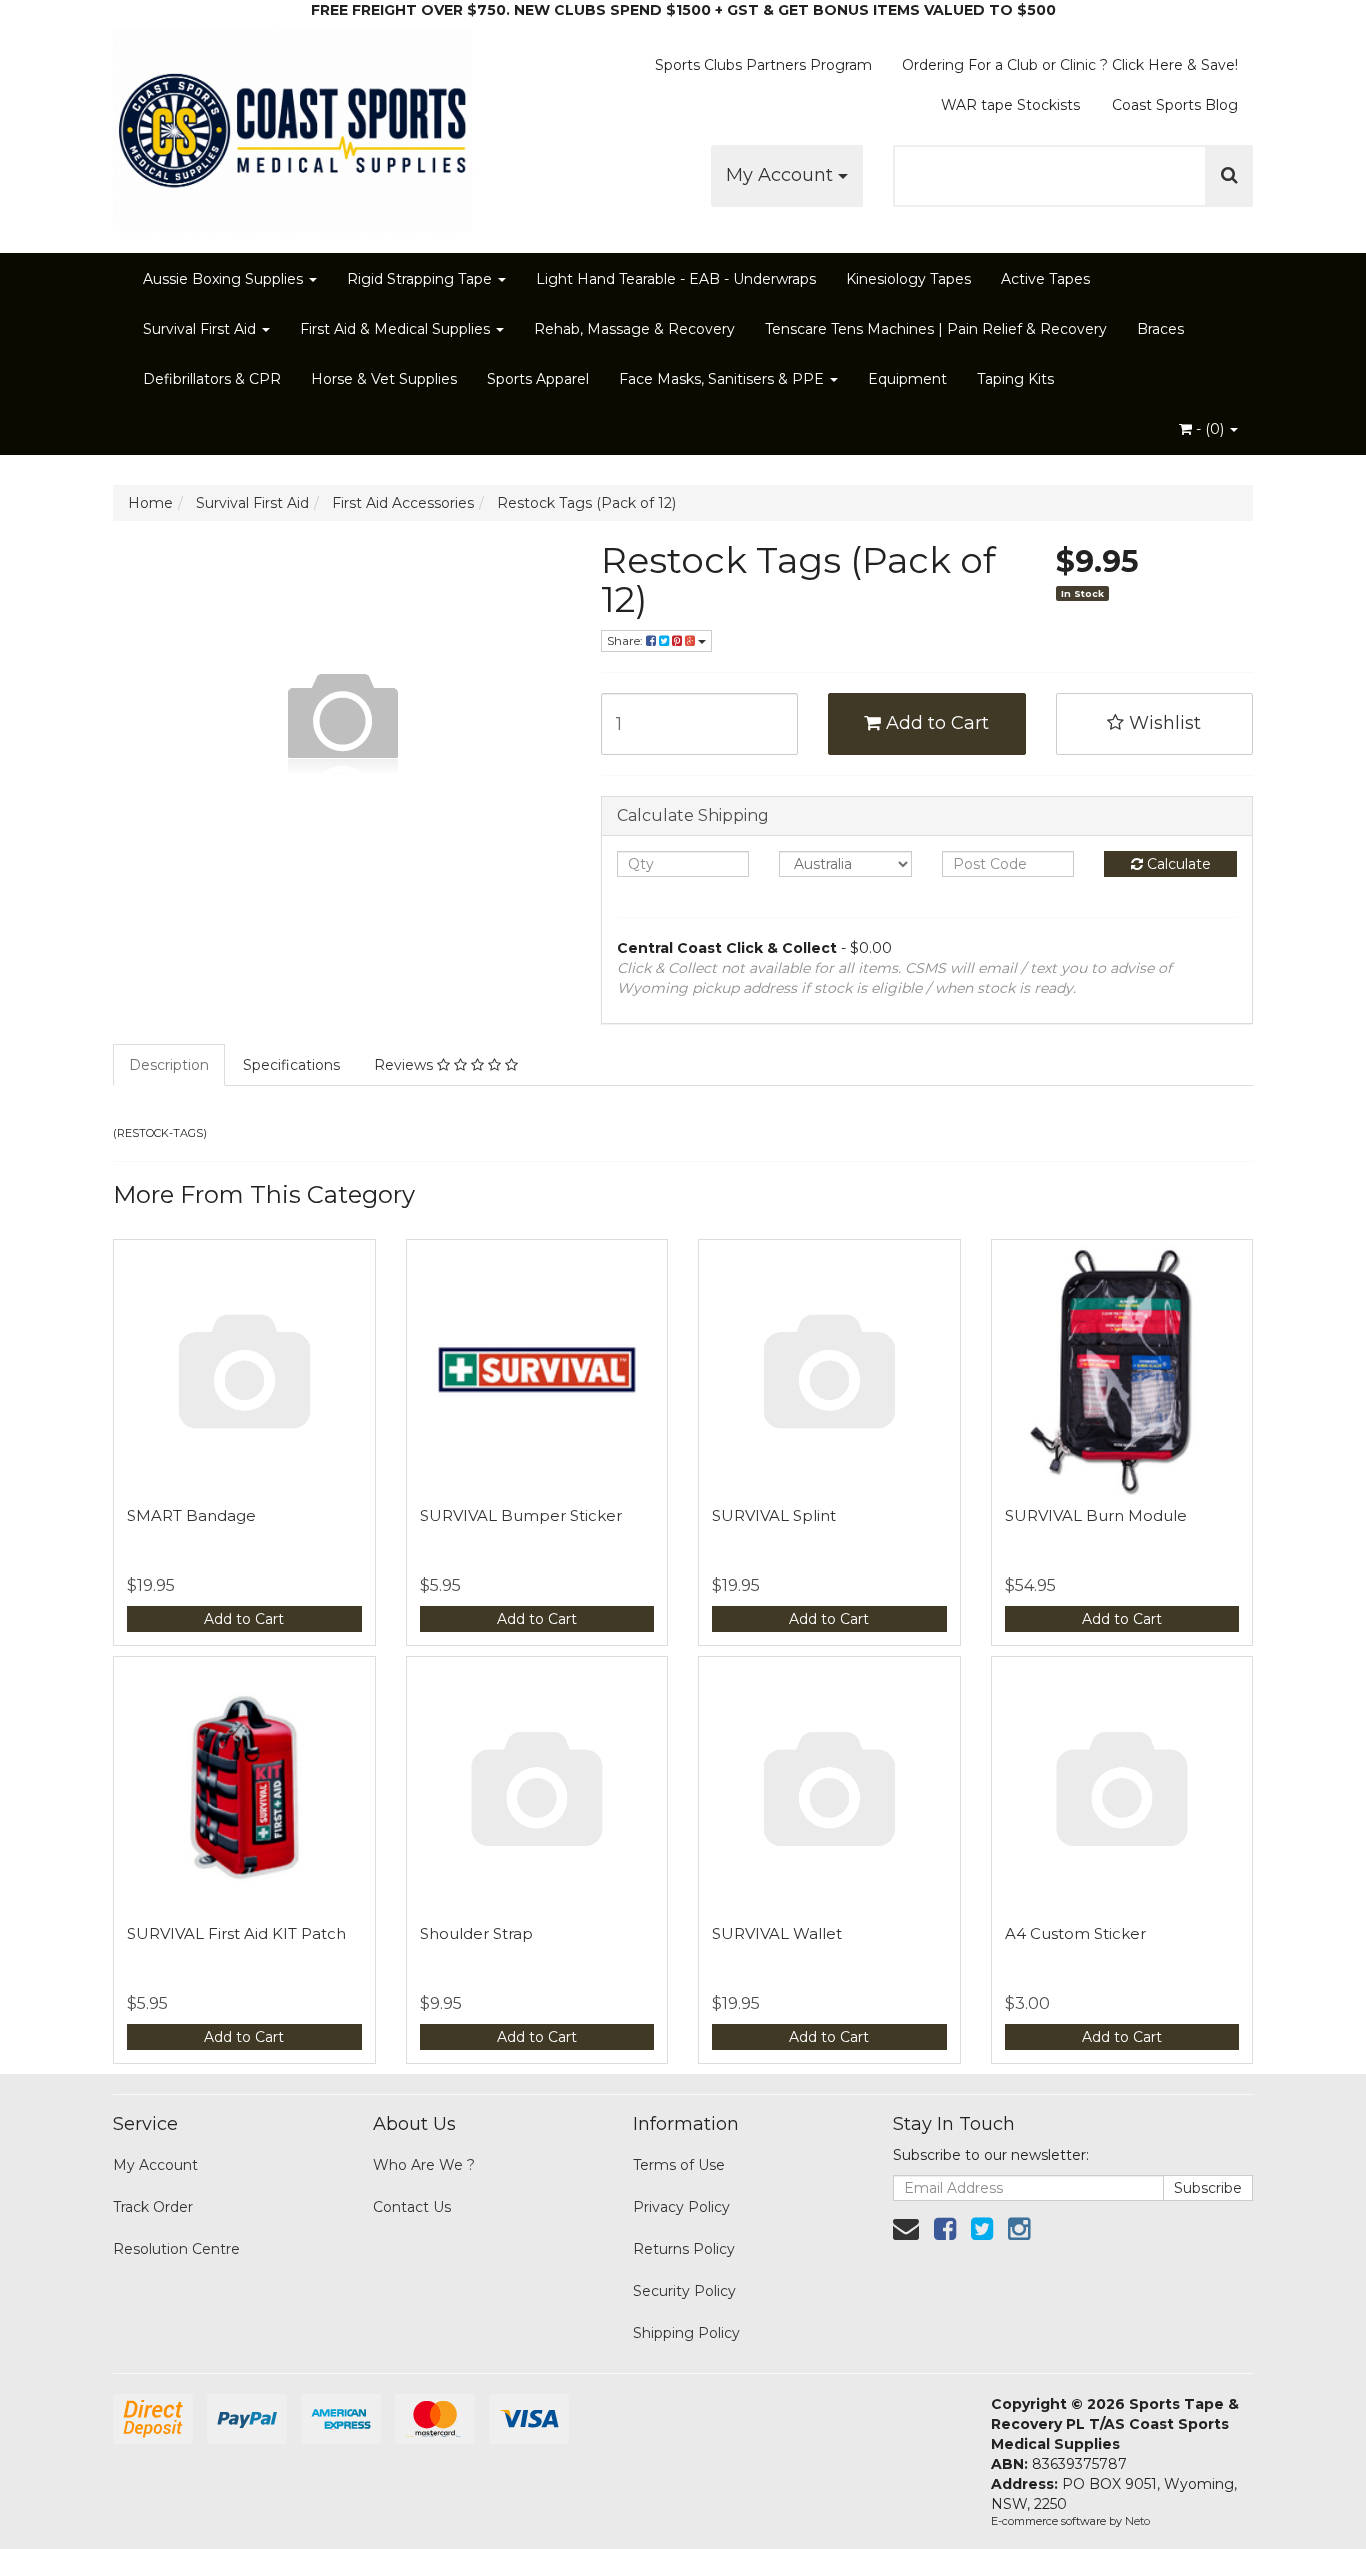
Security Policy (684, 2291)
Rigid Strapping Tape (421, 279)
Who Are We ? (424, 2165)
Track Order (153, 2207)
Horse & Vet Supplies (384, 379)
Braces (1160, 329)
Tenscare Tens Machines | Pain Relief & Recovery (936, 329)
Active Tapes (1045, 279)
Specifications (291, 1065)
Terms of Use (679, 2165)
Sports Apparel (538, 379)
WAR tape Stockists (1010, 105)
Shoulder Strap (476, 1933)
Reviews (405, 1065)
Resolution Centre (176, 2249)
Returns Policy (684, 2249)
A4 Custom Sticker (1075, 1933)
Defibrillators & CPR (212, 379)
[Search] (1229, 176)
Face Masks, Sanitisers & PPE (723, 379)
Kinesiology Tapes (908, 279)
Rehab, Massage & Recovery (634, 329)
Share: (626, 640)
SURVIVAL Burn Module (1096, 1515)
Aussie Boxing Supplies (225, 279)
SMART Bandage (191, 1515)
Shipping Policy (686, 2333)
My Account (782, 175)
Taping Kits (1015, 379)
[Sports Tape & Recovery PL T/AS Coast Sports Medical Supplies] (293, 125)
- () (1210, 429)
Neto (1137, 2521)
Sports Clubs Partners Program (763, 65)
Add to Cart (935, 723)
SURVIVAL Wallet (777, 1933)
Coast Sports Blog (1175, 105)
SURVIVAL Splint (774, 1515)
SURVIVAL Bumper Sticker (521, 1515)
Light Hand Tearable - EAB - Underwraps (676, 279)
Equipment (907, 379)
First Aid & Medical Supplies (397, 329)
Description (169, 1065)
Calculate (1177, 864)
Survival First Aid (201, 329)
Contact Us (412, 2207)
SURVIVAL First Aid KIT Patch (236, 1933)
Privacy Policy (681, 2207)
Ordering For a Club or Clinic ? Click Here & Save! (1070, 65)
